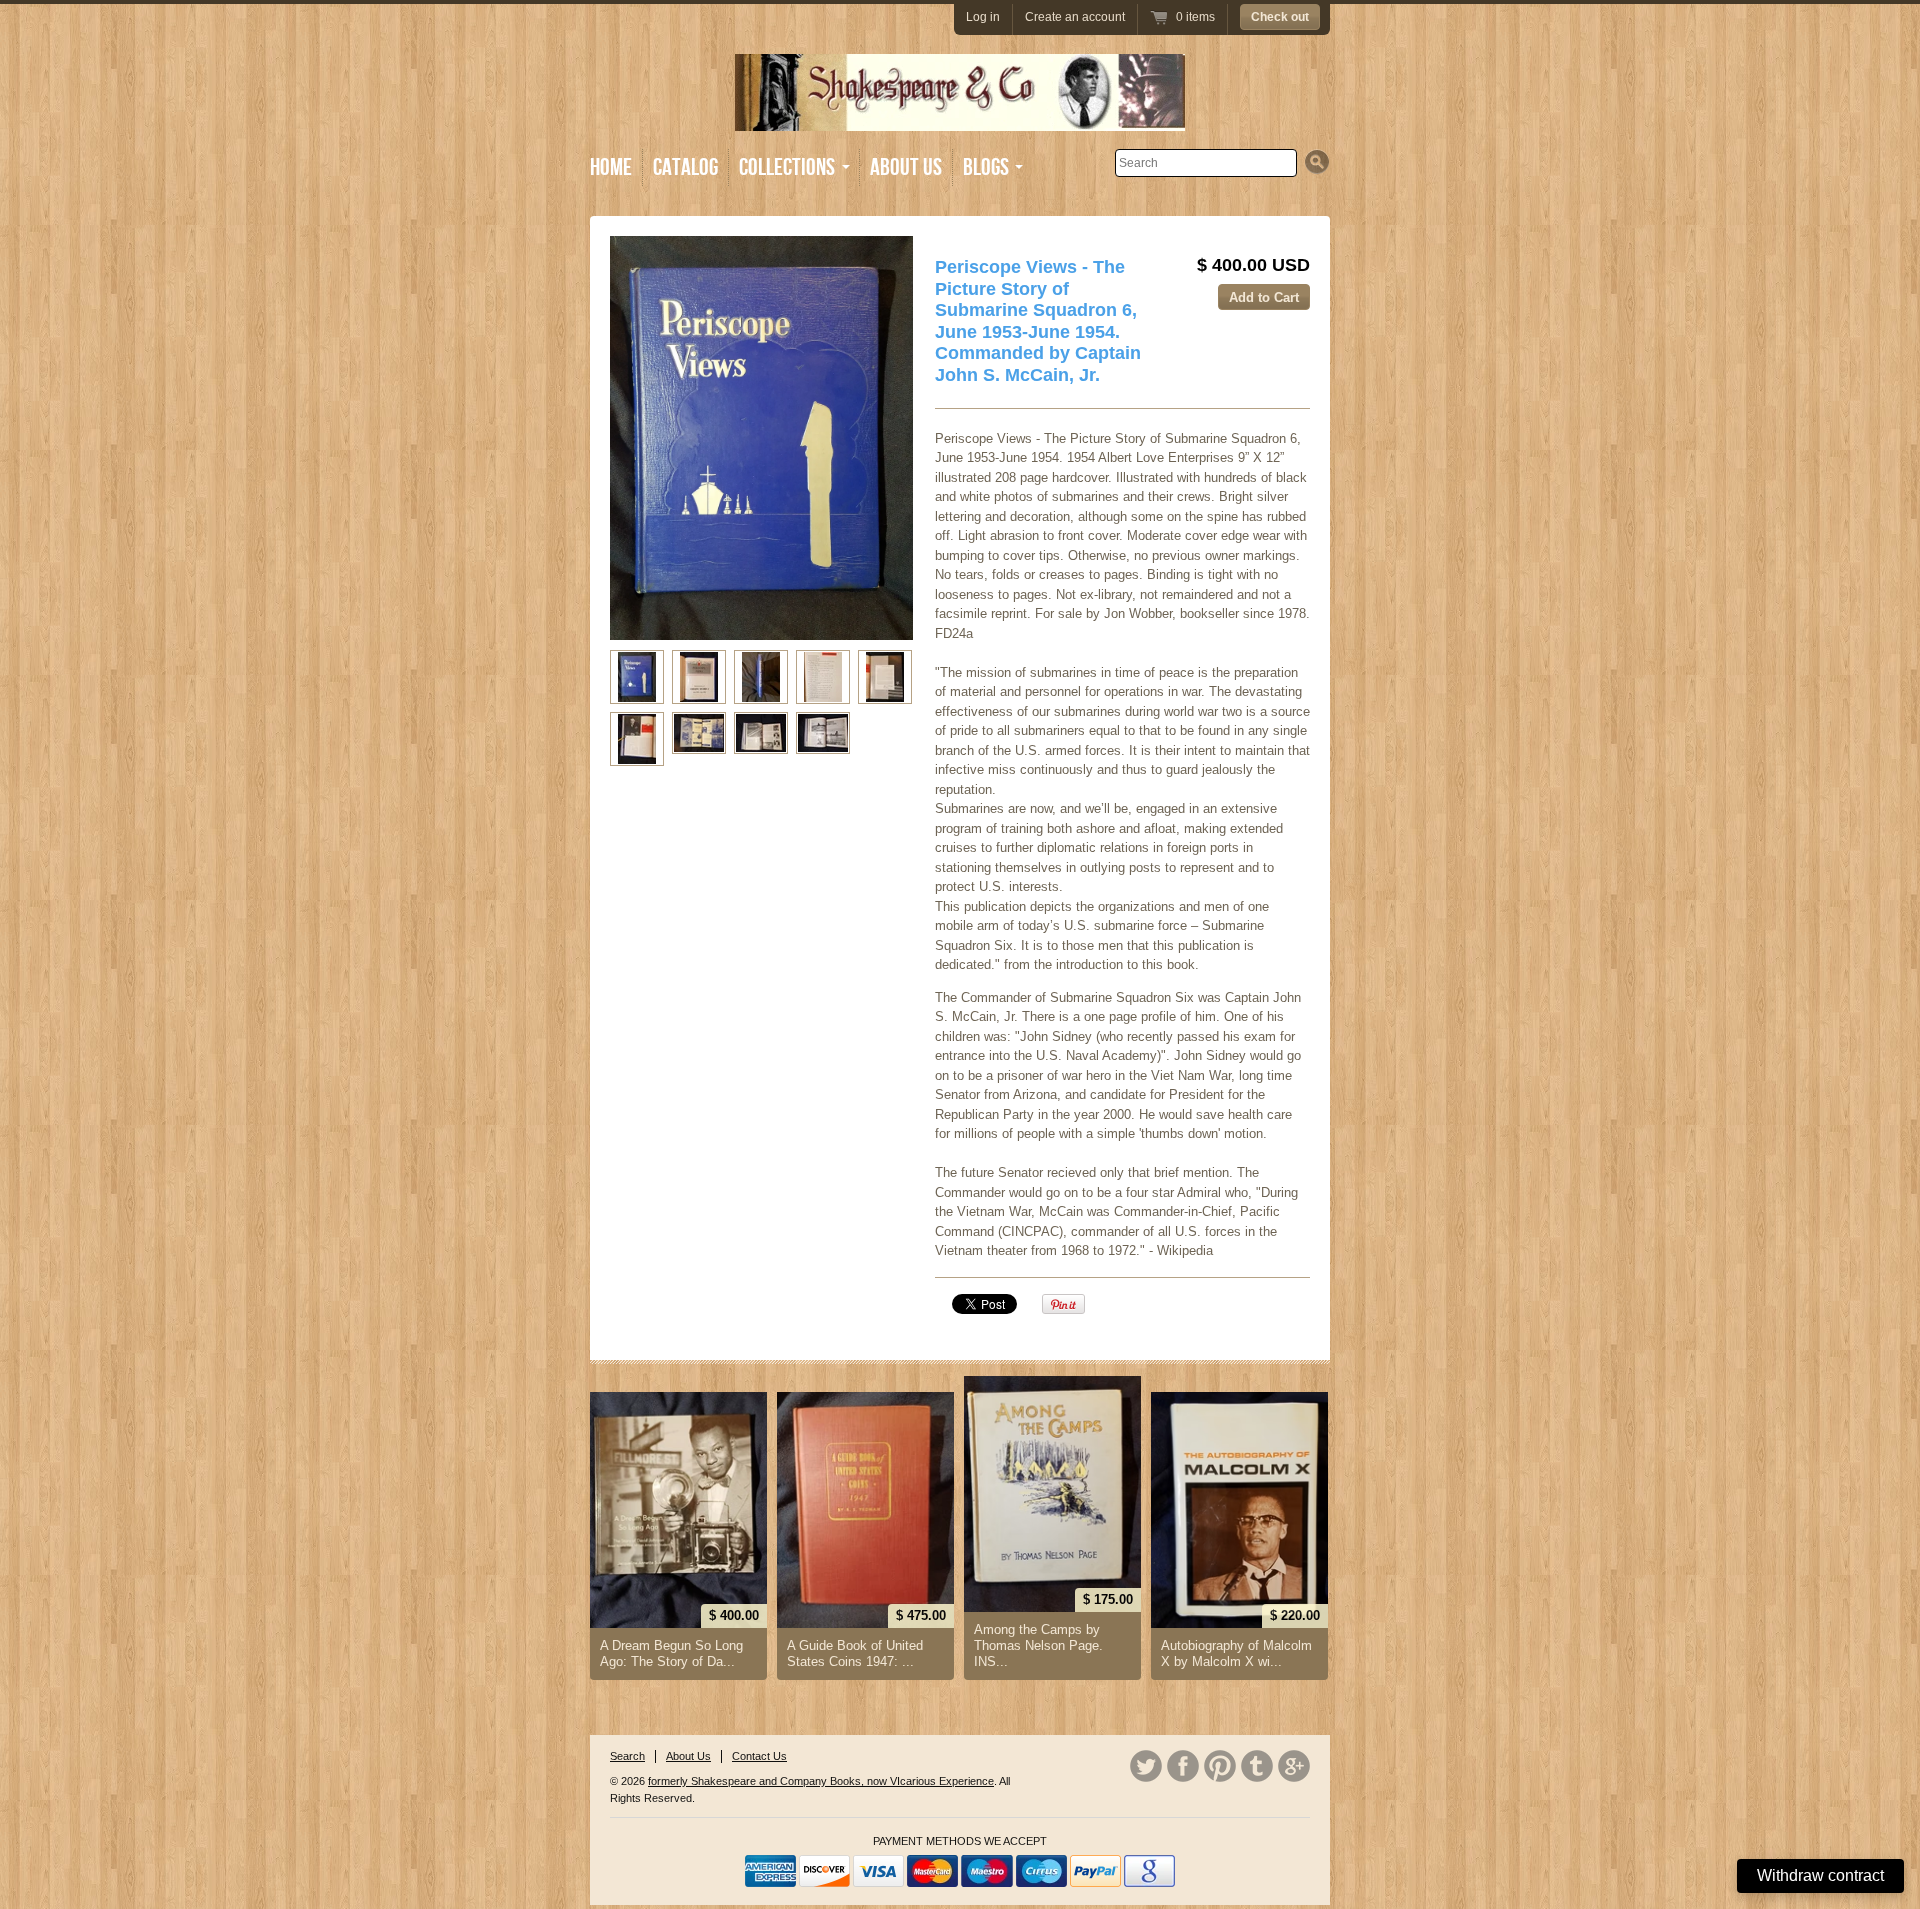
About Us (906, 167)
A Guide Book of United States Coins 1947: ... (855, 1653)
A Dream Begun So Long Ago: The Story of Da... (671, 1653)
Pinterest (1220, 1766)
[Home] (960, 116)
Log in (983, 17)
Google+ (1294, 1766)
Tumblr (1257, 1766)
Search (627, 1756)
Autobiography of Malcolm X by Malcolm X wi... (1236, 1653)
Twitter (1146, 1766)
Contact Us (759, 1756)
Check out (1280, 17)
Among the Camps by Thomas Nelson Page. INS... (1038, 1645)
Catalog (685, 167)
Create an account (1075, 17)
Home (611, 167)
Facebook (1183, 1766)
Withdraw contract (1820, 1875)
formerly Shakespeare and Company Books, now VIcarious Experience (821, 1781)
